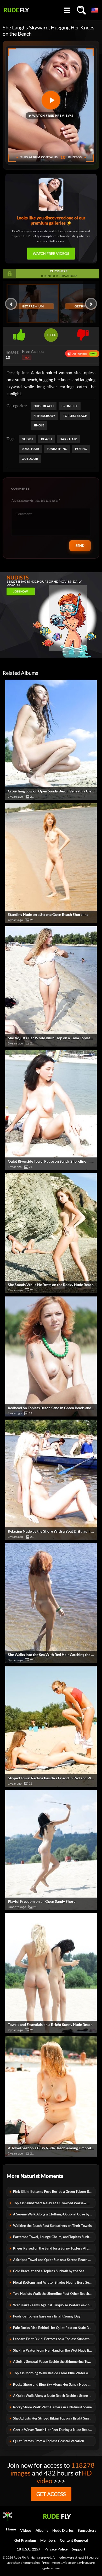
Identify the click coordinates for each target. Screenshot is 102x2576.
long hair (30, 449)
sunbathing (57, 449)
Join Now (21, 591)
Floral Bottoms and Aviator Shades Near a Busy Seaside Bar (54, 2282)
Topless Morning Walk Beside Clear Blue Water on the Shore (54, 2373)
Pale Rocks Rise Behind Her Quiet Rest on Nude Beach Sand (54, 2328)
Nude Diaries (63, 2530)
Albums (42, 2530)
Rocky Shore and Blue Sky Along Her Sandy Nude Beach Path (54, 2384)
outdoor (30, 459)
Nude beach (44, 406)
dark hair (68, 439)
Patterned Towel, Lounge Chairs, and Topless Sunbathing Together (54, 2237)
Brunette (70, 406)
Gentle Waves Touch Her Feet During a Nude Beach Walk (54, 2430)
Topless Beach (75, 416)
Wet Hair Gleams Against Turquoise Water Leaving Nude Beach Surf (54, 2305)
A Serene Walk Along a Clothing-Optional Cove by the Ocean (54, 2214)
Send (80, 546)
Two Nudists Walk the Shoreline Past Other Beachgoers (54, 2294)
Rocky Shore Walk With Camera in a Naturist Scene (52, 2407)
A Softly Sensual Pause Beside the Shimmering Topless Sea (54, 2361)
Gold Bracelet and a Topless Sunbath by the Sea (49, 2271)
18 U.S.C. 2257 (29, 2549)
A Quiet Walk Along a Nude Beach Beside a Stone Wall (54, 2396)
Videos (26, 2530)
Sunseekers (87, 2530)
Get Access (51, 2494)
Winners (82, 354)
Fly (16, 10)
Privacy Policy (56, 2549)
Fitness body (44, 416)
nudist (27, 439)
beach (46, 439)
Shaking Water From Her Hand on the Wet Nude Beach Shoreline (54, 2350)
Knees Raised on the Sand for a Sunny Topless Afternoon (54, 2248)
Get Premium (33, 306)
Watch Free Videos (51, 253)
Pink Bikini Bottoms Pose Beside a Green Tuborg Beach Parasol (54, 2191)
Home (11, 2529)
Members (48, 2540)
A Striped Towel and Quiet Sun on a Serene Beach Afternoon (54, 2260)
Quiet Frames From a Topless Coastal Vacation (49, 2441)
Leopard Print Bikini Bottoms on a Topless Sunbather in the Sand (54, 2339)
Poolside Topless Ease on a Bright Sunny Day (47, 2316)
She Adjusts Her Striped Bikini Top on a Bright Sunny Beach (54, 2418)
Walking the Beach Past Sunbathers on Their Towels (52, 2226)
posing (81, 449)
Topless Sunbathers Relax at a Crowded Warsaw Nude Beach (54, 2203)
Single (39, 425)
